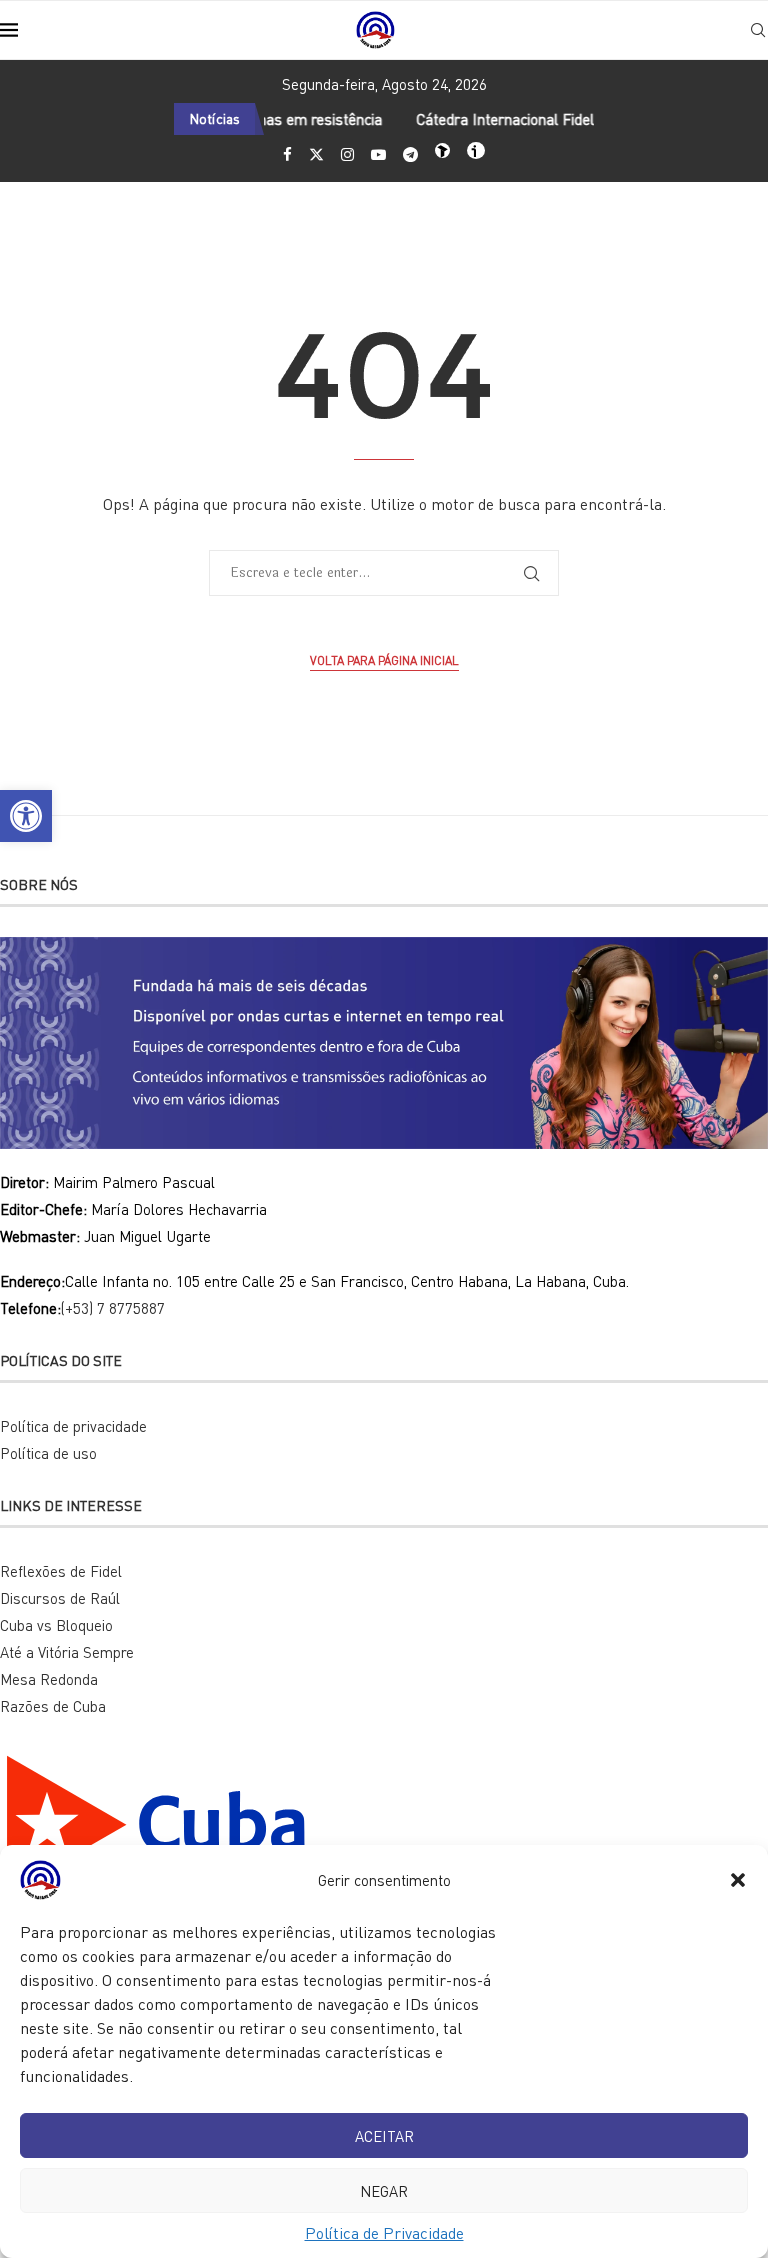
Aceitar (384, 2136)
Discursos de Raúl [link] (60, 1598)
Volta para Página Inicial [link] (384, 660)
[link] (26, 816)
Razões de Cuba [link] (53, 1706)
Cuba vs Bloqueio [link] (56, 1625)
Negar (384, 2191)
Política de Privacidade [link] (384, 2233)
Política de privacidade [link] (73, 1426)
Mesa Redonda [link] (49, 1679)
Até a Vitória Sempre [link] (67, 1652)
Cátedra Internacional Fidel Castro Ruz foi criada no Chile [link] (580, 119)
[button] (738, 1880)
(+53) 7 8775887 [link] (113, 1308)
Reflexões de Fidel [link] (61, 1571)
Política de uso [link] (48, 1453)
